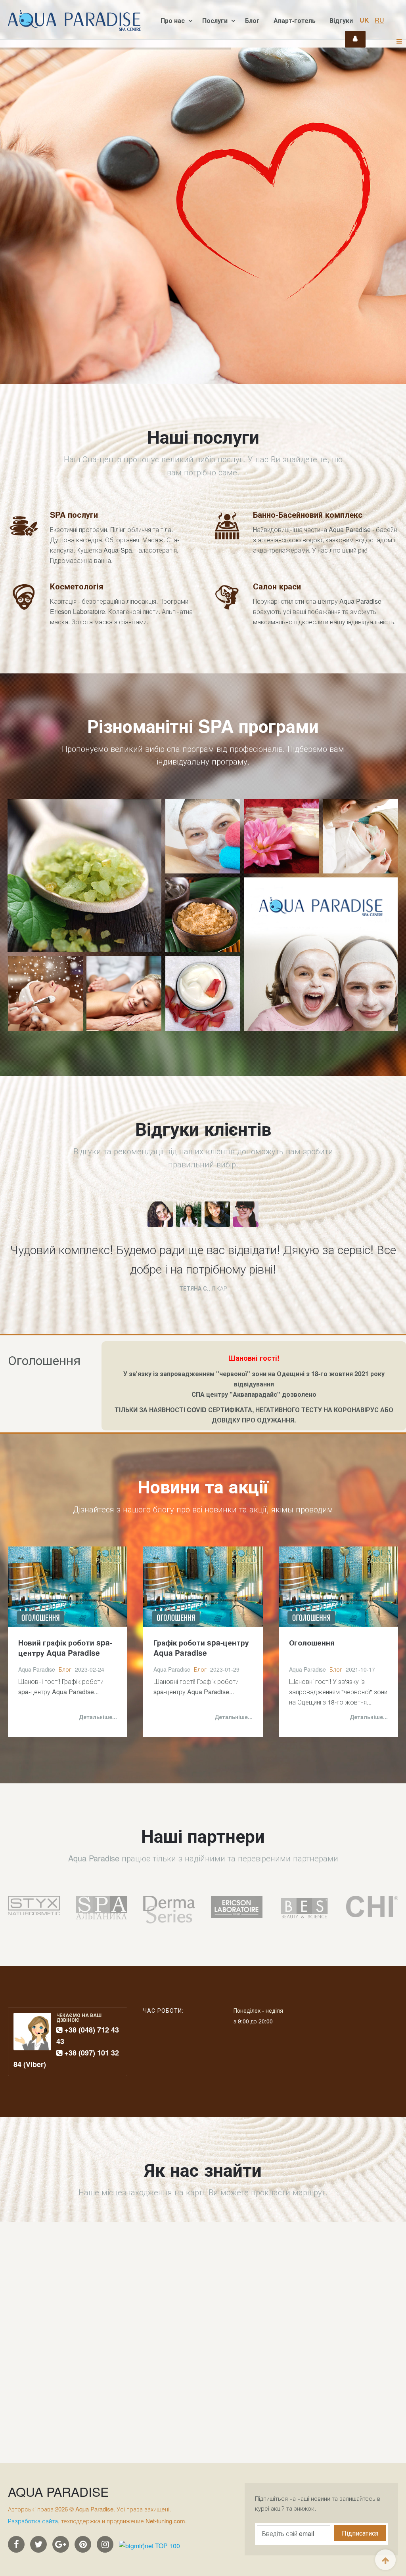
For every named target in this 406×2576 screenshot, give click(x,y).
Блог (252, 20)
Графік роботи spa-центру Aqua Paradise (201, 1648)
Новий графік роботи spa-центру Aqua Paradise (65, 1648)
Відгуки (341, 20)
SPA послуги (74, 514)
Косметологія (77, 586)
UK (365, 20)
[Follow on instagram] (106, 2544)
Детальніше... (98, 1717)
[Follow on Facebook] (17, 2544)
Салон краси (277, 586)
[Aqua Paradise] (74, 21)
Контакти (355, 39)
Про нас (173, 20)
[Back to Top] (385, 2560)
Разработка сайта (33, 2521)
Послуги (216, 20)
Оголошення (312, 1643)
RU (379, 20)
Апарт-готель (295, 20)
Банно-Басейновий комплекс (308, 514)
